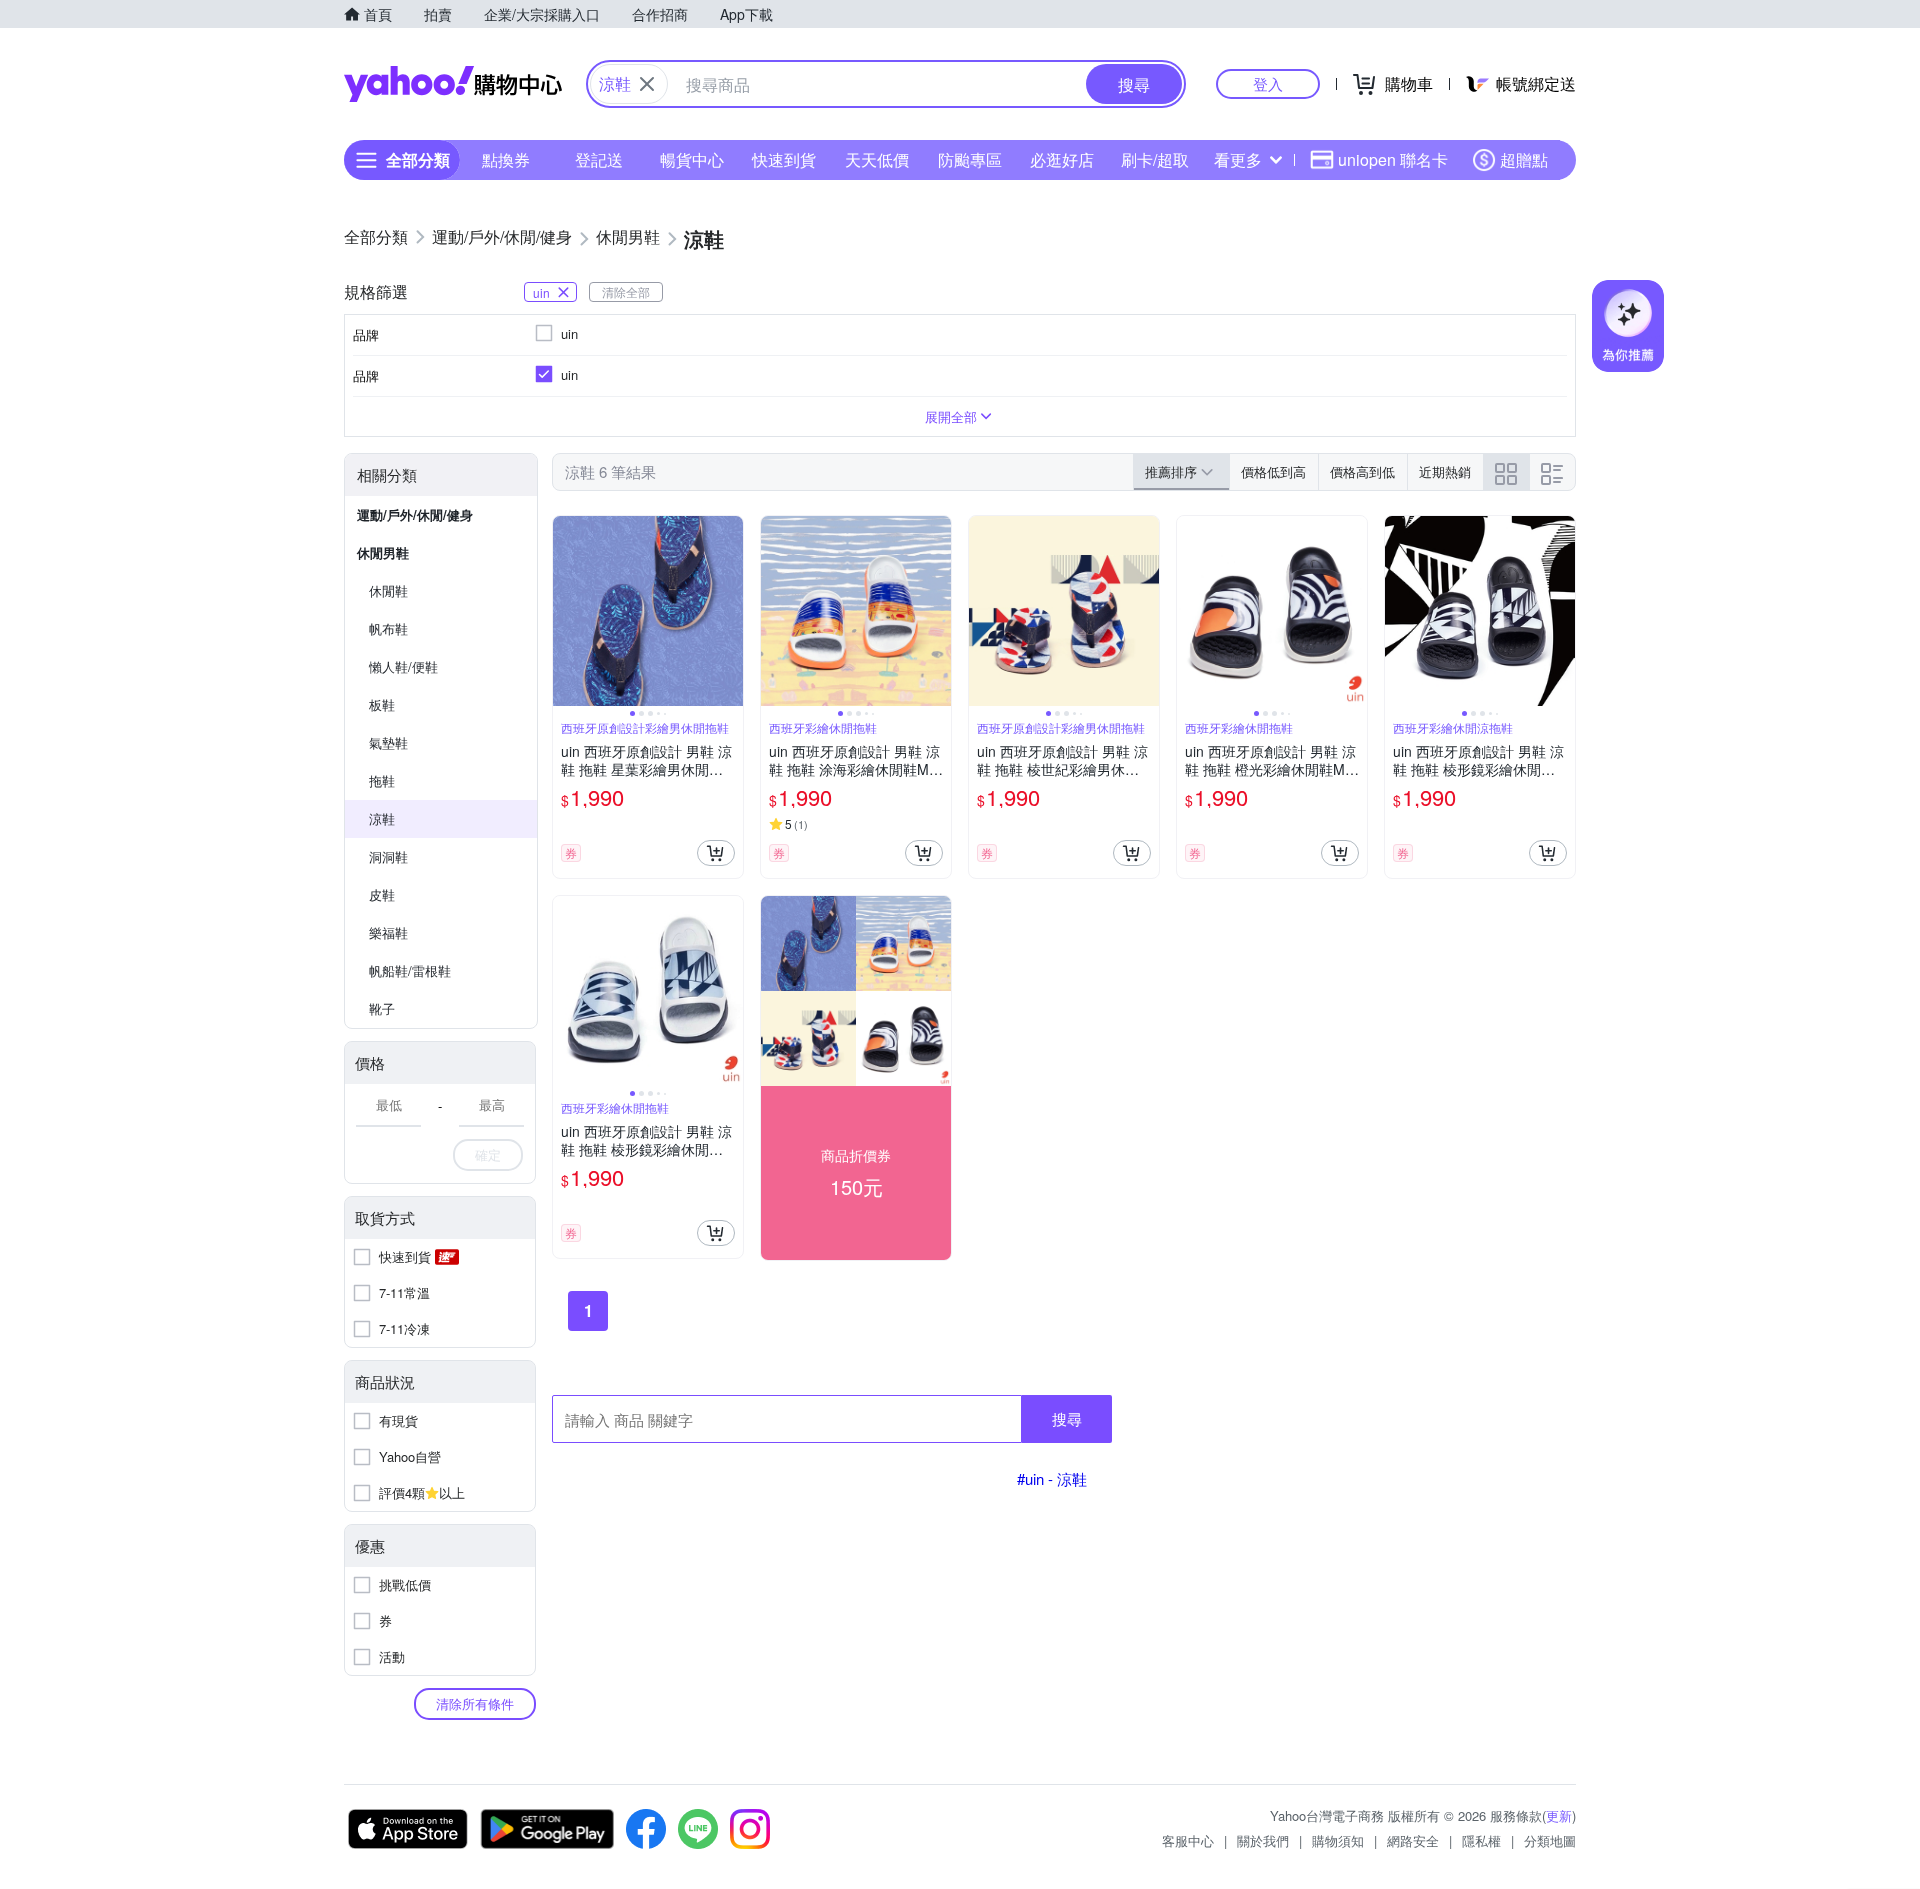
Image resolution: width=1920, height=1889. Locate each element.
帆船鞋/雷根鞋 (410, 970)
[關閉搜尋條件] (647, 84)
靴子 (382, 1008)
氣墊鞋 (388, 742)
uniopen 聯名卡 (1393, 159)
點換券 (506, 159)
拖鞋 (382, 780)
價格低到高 (1273, 471)
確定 (488, 1154)
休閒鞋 (388, 590)
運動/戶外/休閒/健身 (415, 514)
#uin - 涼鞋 (1052, 1478)
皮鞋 (382, 894)
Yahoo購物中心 (453, 84)
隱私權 (1481, 1840)
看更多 (1238, 159)
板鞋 (382, 704)
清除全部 (626, 291)
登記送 (599, 159)
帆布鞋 (388, 628)
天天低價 (877, 159)
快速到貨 (784, 159)
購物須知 (1338, 1840)
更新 (1559, 1815)
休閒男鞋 (383, 552)
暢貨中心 (692, 159)
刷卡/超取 (1155, 159)
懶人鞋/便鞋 (403, 666)
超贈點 (1524, 159)
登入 (1268, 83)
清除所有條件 (475, 1703)
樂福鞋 (388, 932)
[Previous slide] (566, 611)
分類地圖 (1550, 1840)
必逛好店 (1062, 159)
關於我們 (1263, 1840)
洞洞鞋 (388, 856)
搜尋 (1067, 1418)
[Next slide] (730, 611)
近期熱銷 (1445, 471)
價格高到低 (1362, 471)
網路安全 (1413, 1840)
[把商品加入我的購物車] (716, 853)
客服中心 (1188, 1840)
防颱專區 (970, 159)
